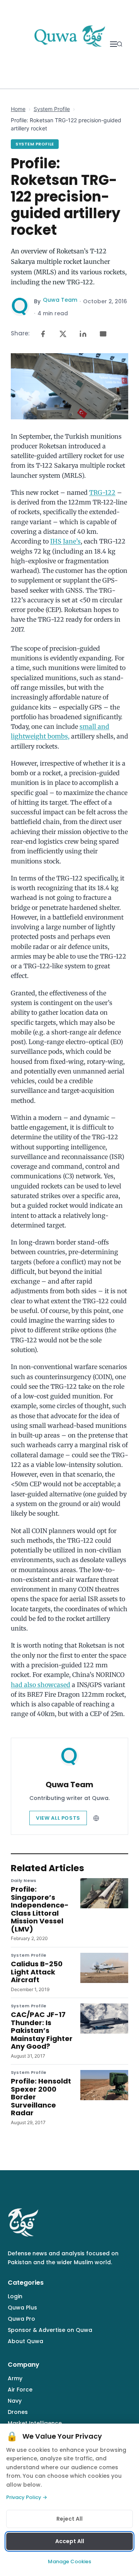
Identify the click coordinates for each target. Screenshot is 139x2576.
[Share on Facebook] (43, 334)
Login (15, 2296)
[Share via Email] (103, 334)
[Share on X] (63, 334)
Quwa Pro (21, 2319)
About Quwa (25, 2341)
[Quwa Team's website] (96, 1818)
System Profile (52, 109)
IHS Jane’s (65, 541)
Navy (15, 2401)
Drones (18, 2412)
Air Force (20, 2390)
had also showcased (41, 1685)
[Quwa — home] (69, 44)
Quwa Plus (22, 2308)
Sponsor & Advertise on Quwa (50, 2330)
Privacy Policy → (27, 2497)
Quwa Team (60, 300)
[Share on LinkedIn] (83, 334)
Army (15, 2378)
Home (18, 109)
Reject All (69, 2519)
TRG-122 (102, 492)
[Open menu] (114, 44)
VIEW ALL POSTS (58, 1818)
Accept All (70, 2541)
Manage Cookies (69, 2561)
